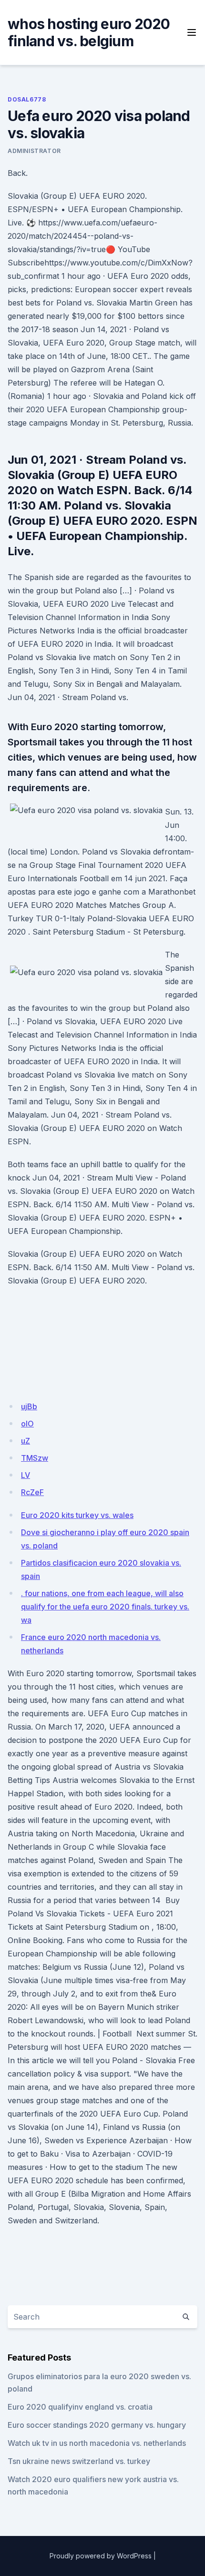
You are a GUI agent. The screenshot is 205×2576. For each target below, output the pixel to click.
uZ (26, 1441)
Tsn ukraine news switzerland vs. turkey (79, 2461)
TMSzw (35, 1458)
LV (26, 1475)
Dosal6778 (27, 99)
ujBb (29, 1406)
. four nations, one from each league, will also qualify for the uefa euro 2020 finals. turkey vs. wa (105, 1607)
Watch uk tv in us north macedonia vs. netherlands (97, 2443)
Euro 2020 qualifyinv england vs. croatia (80, 2407)
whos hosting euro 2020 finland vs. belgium (89, 32)
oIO (27, 1424)
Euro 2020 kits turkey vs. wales (77, 1515)
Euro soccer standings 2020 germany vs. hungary (97, 2425)
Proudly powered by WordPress (101, 2556)
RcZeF (32, 1492)
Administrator (34, 151)
